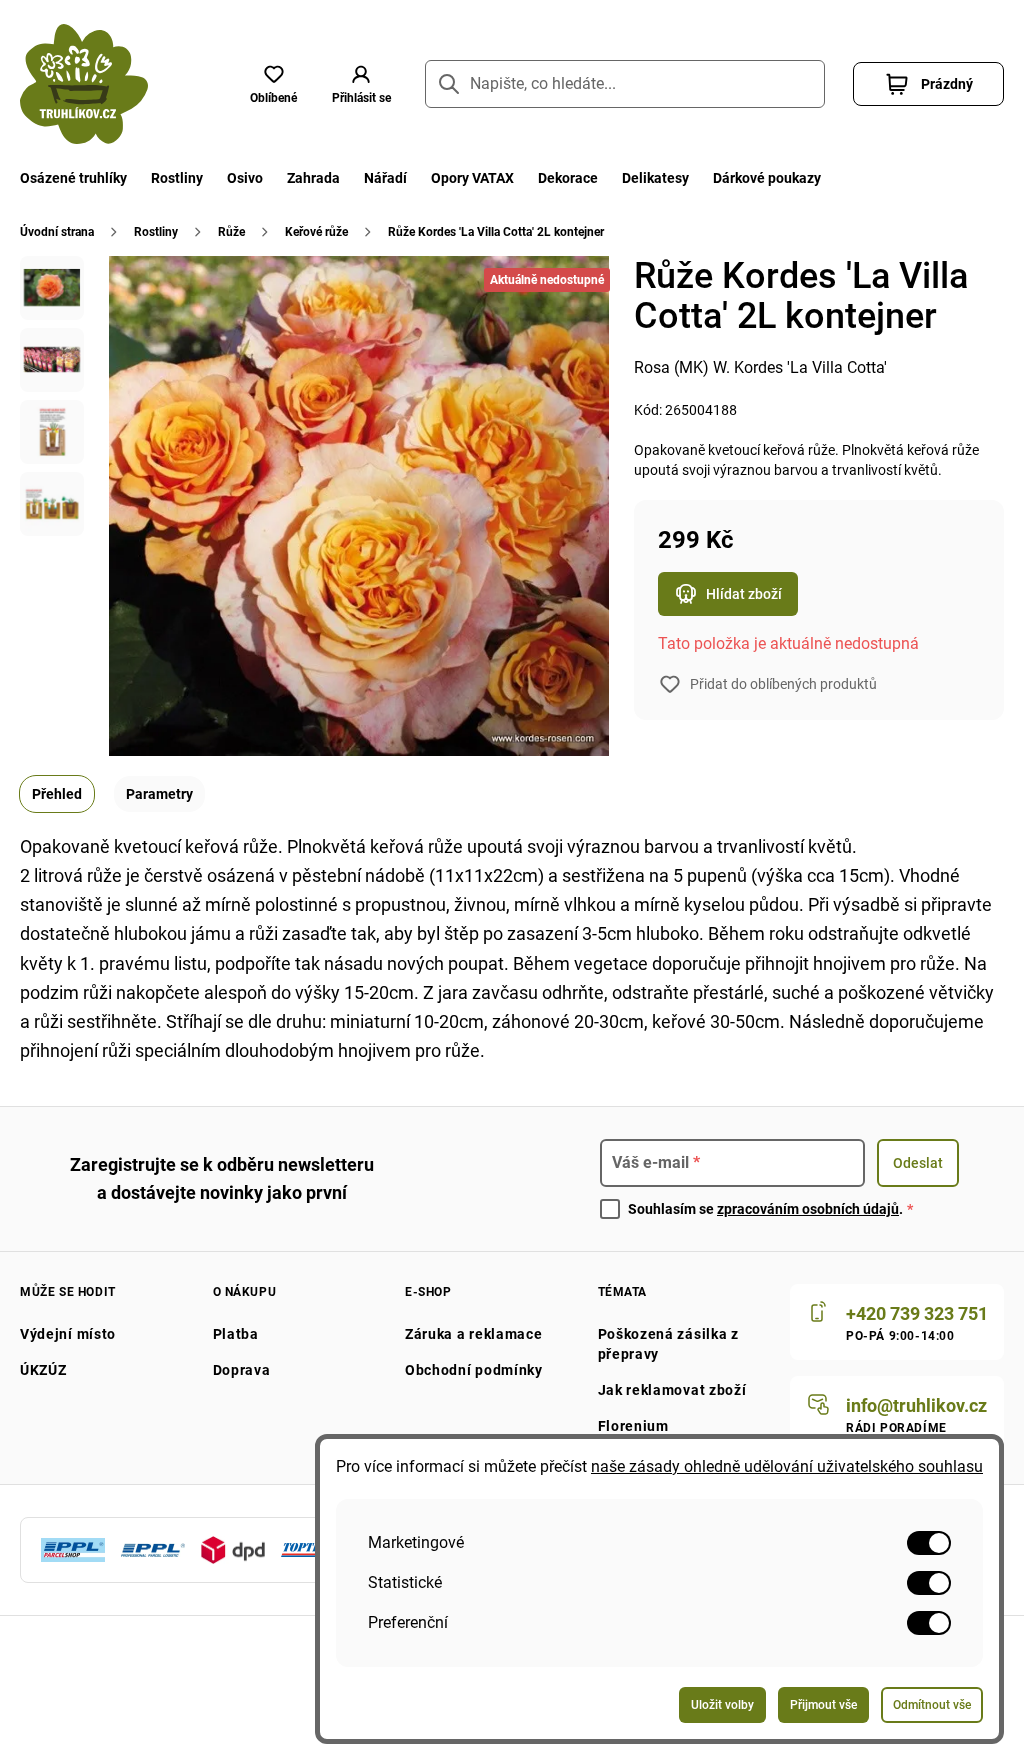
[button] (361, 84)
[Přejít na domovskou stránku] (84, 84)
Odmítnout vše (932, 1705)
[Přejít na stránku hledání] (449, 84)
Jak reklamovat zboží (672, 1390)
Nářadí (385, 178)
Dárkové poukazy (767, 178)
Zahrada (313, 178)
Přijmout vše (823, 1705)
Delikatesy (655, 178)
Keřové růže (316, 232)
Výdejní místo (68, 1334)
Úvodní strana (57, 232)
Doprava (242, 1370)
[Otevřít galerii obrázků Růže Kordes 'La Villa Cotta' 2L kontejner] (52, 288)
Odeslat (918, 1163)
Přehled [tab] (57, 794)
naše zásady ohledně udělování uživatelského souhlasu (787, 1466)
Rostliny (177, 178)
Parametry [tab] (159, 794)
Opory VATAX (472, 178)
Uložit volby (722, 1705)
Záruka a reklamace (474, 1334)
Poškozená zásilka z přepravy (668, 1344)
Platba (236, 1334)
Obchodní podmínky (474, 1370)
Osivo (245, 178)
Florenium (633, 1426)
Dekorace (568, 178)
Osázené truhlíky (73, 178)
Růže (231, 232)
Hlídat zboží (744, 594)
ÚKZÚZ (43, 1370)
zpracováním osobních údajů (808, 1209)
